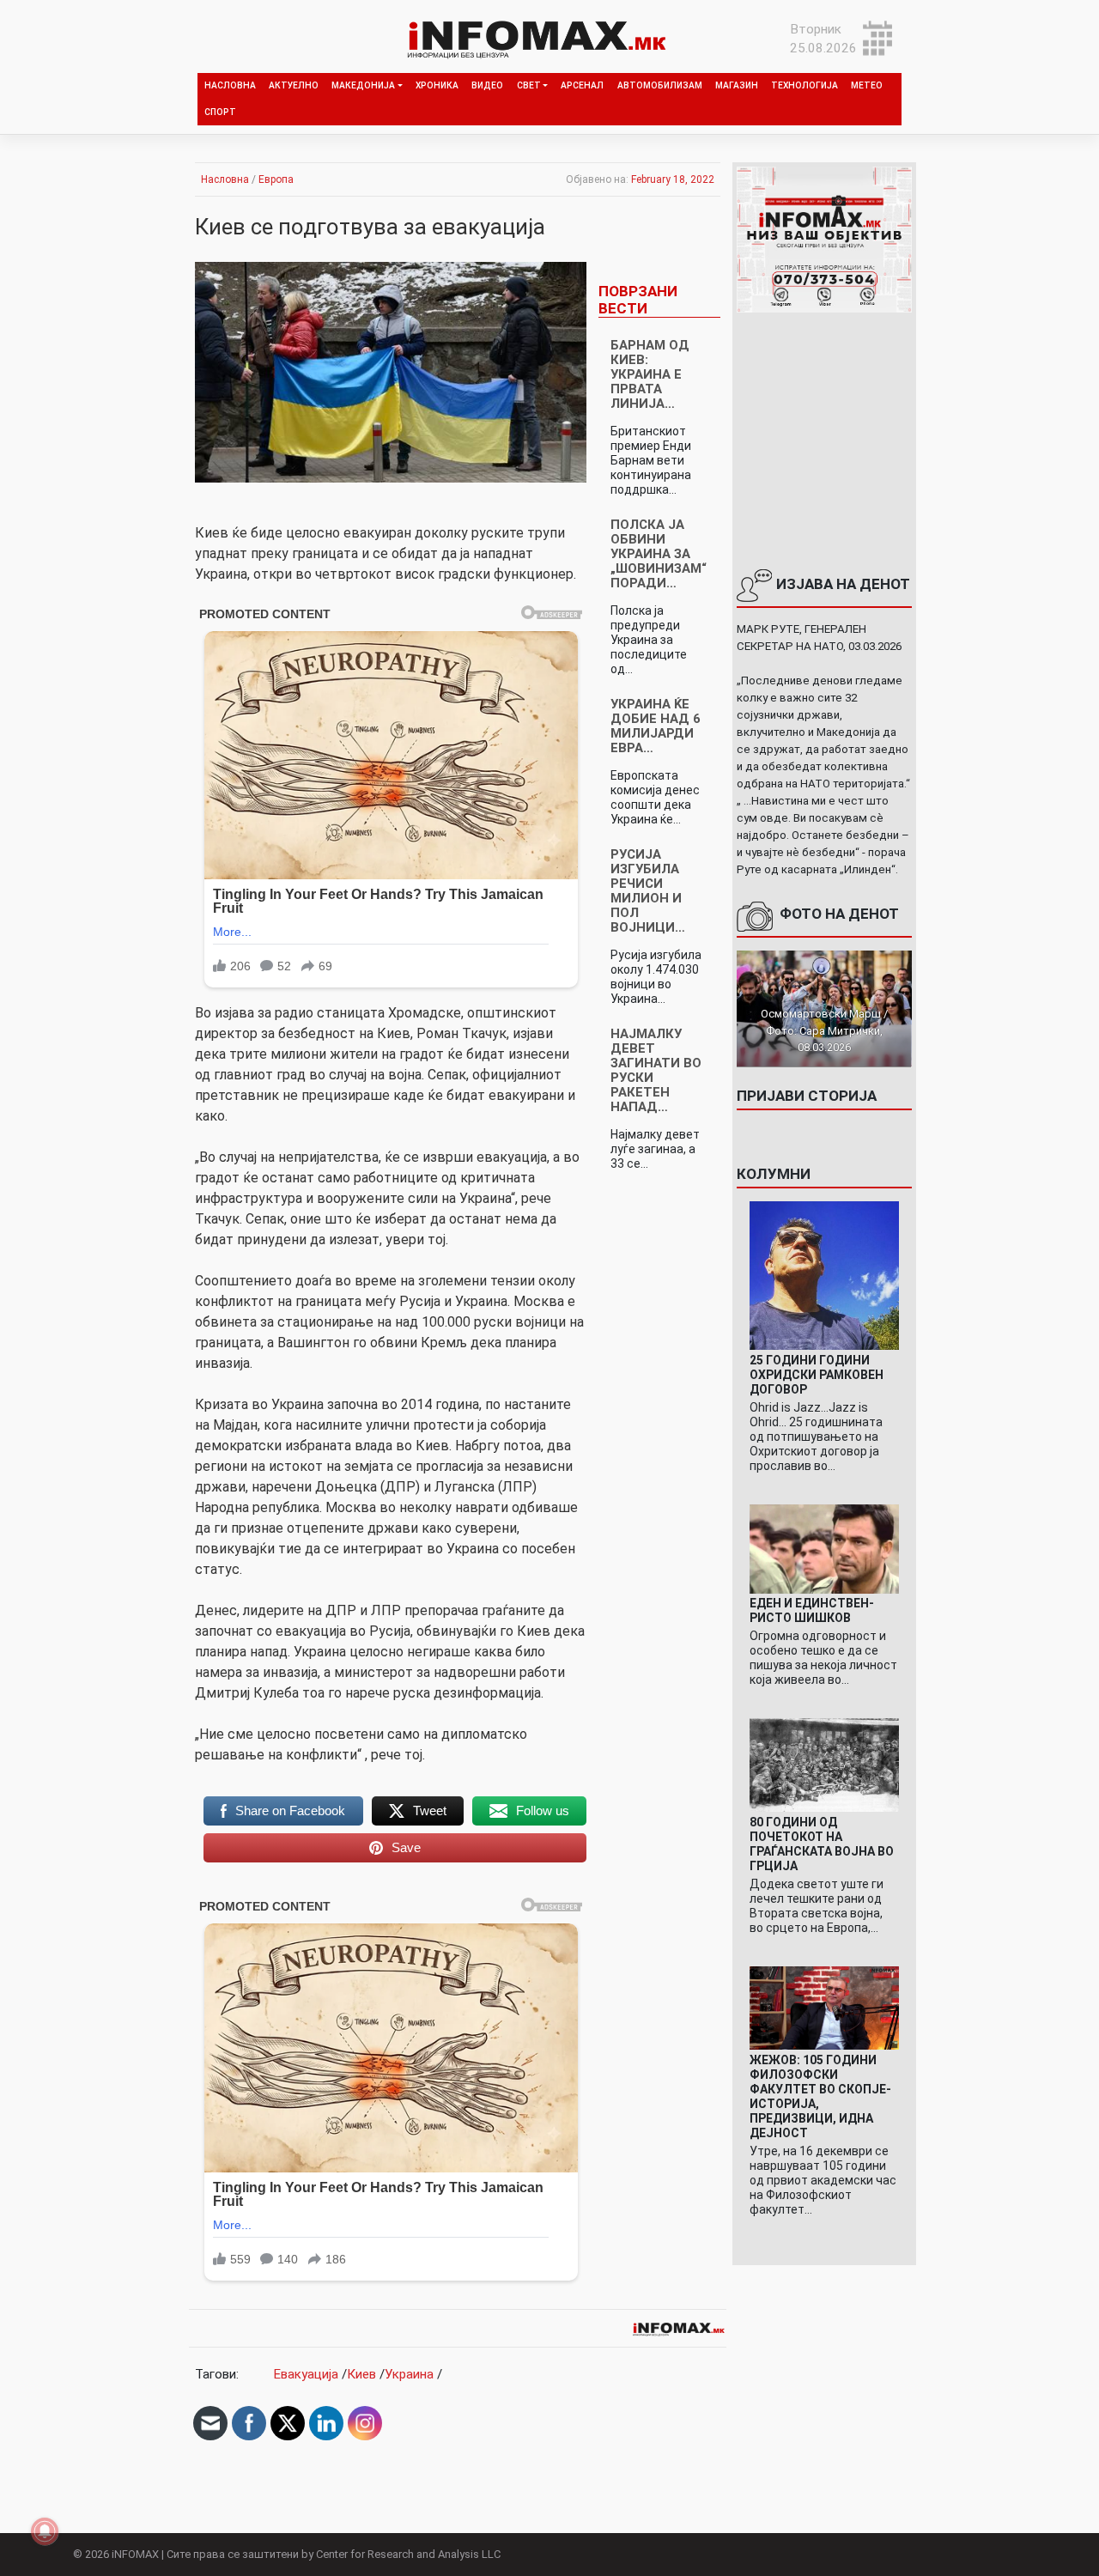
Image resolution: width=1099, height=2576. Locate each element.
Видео (487, 85)
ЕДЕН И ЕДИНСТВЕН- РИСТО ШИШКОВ (812, 1610)
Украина (409, 2374)
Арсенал (582, 85)
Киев (361, 2374)
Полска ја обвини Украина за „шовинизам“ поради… (659, 554)
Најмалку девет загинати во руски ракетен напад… (656, 1070)
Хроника (437, 85)
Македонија (363, 85)
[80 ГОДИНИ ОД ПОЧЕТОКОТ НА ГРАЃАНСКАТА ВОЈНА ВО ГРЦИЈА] (824, 1765)
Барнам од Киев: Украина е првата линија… (650, 374)
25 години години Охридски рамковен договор (817, 1375)
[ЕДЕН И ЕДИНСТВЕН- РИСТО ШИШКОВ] (824, 1548)
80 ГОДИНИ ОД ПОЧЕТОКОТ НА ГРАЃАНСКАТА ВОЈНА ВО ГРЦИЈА (822, 1844)
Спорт (220, 112)
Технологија (805, 85)
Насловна (230, 85)
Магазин (737, 85)
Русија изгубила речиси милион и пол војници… (648, 891)
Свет (529, 85)
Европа (276, 179)
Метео (867, 85)
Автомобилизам (660, 85)
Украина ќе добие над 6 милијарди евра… (656, 726)
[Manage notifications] (45, 2531)
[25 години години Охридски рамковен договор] (824, 1275)
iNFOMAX (135, 2554)
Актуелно (294, 85)
